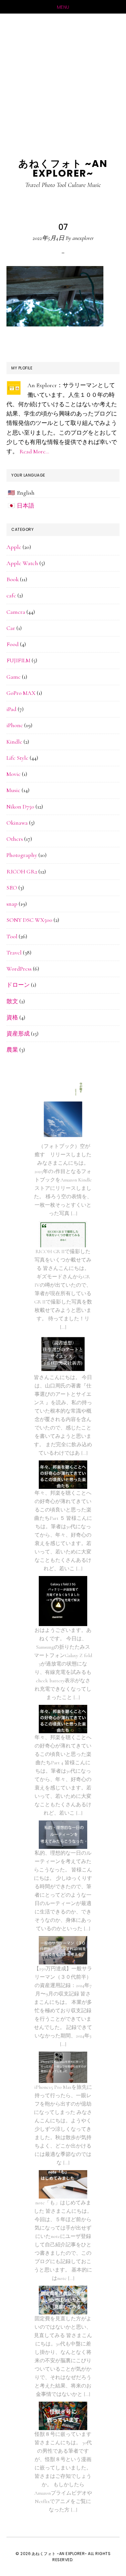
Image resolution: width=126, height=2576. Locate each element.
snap (12, 904)
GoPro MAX (21, 693)
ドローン (18, 985)
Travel (14, 953)
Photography (22, 855)
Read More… (34, 451)
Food (13, 644)
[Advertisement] (63, 80)
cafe (11, 595)
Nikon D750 (20, 807)
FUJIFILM (18, 660)
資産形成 (18, 1034)
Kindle (14, 742)
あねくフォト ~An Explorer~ (63, 168)
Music (13, 790)
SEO (12, 888)
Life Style (17, 758)
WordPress (19, 969)
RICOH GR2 (22, 871)
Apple (14, 547)
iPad (11, 709)
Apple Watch (22, 563)
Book (13, 579)
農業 (12, 1050)
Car (11, 628)
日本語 (26, 506)
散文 (12, 1001)
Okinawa (17, 823)
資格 (12, 1017)
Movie (14, 774)
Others (15, 839)
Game (14, 677)
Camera (16, 612)
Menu (63, 7)
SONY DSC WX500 (29, 920)
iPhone (15, 725)
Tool (12, 936)
